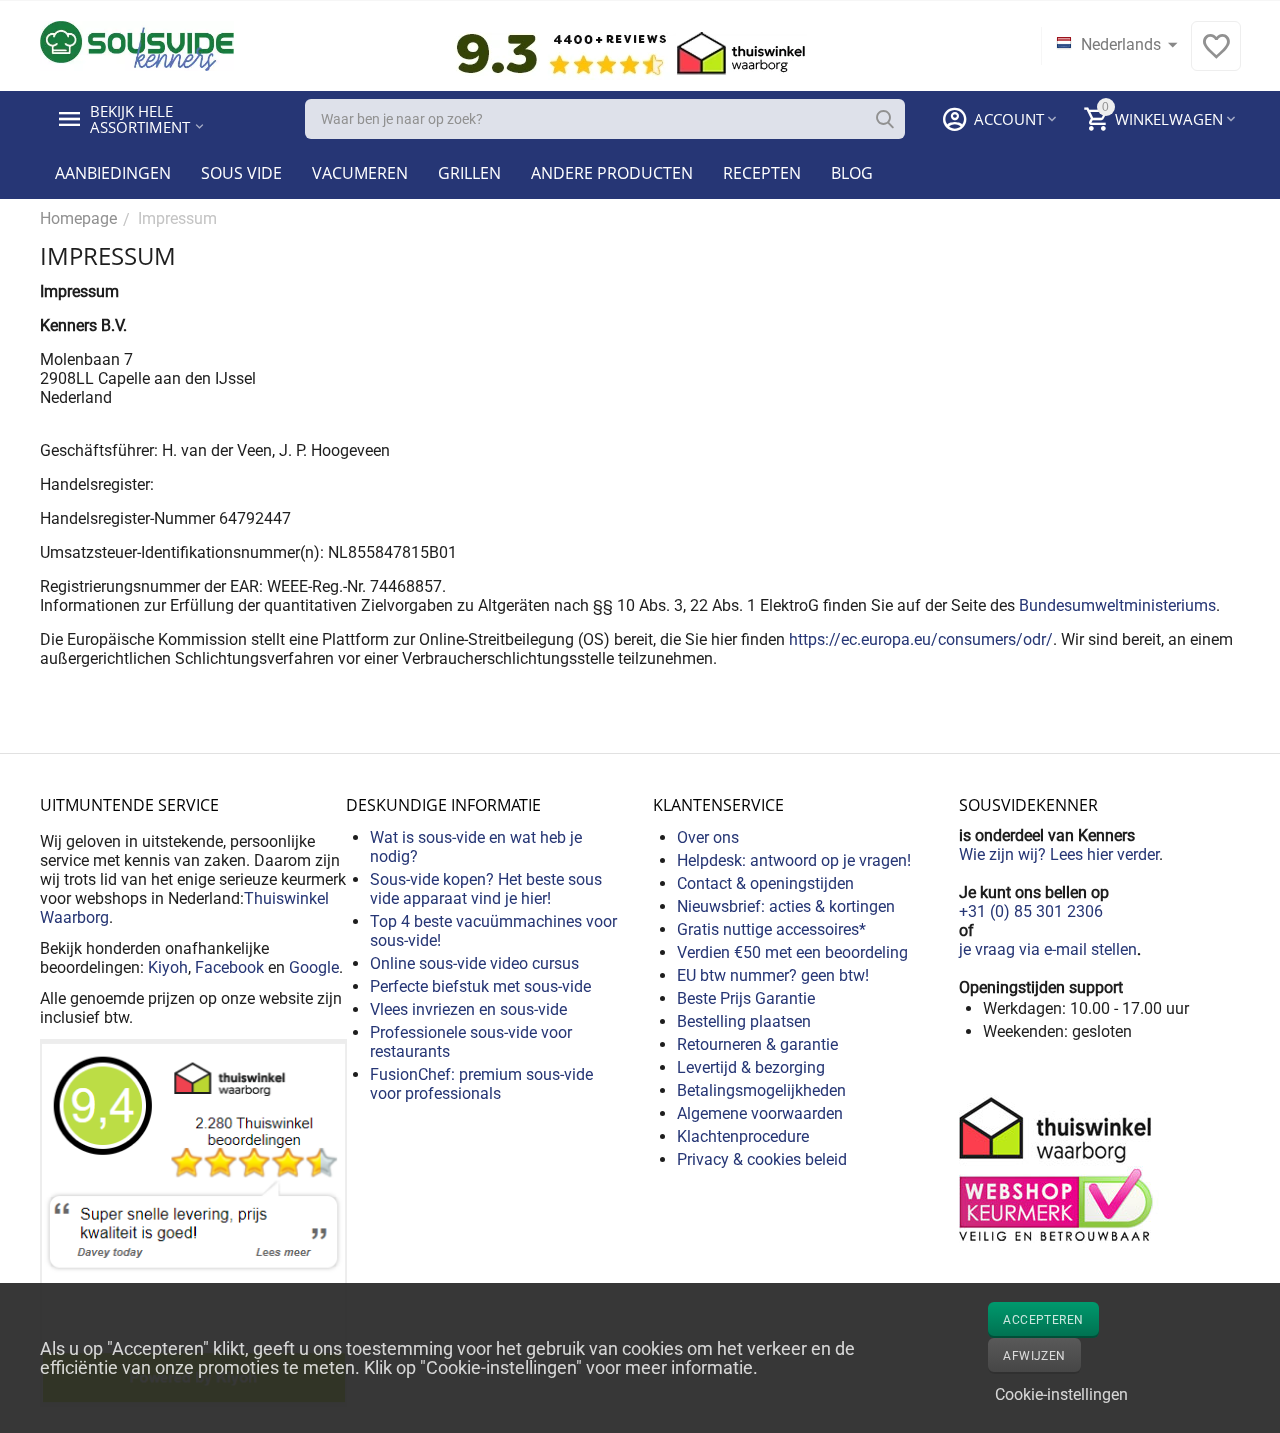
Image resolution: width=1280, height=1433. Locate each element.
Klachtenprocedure (743, 1136)
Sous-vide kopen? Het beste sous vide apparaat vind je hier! (486, 889)
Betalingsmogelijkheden (761, 1090)
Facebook (229, 967)
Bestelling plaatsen (744, 1021)
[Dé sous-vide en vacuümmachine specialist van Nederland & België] (137, 44)
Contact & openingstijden (765, 883)
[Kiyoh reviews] (193, 1221)
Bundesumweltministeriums (1117, 605)
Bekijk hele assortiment (140, 119)
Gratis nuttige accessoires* (771, 929)
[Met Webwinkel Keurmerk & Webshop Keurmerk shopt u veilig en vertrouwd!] (1059, 1167)
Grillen (469, 173)
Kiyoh (168, 967)
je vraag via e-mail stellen (1048, 949)
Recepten (762, 173)
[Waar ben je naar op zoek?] (885, 119)
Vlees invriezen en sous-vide (468, 1009)
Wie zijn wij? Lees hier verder (1059, 854)
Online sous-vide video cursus (474, 963)
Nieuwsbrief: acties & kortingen (786, 906)
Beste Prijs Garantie (746, 998)
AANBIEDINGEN (113, 173)
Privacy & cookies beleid (762, 1159)
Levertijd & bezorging (751, 1067)
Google (314, 967)
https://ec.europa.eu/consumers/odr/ (921, 639)
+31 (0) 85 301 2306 (1031, 911)
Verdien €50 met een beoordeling (792, 952)
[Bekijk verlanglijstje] (1216, 56)
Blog (852, 173)
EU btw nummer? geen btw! (773, 975)
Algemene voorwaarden (760, 1113)
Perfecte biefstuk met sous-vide (480, 986)
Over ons (708, 837)
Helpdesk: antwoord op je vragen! (794, 860)
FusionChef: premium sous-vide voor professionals (481, 1084)
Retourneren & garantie (757, 1044)
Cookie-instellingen (1061, 1394)
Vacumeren (360, 173)
